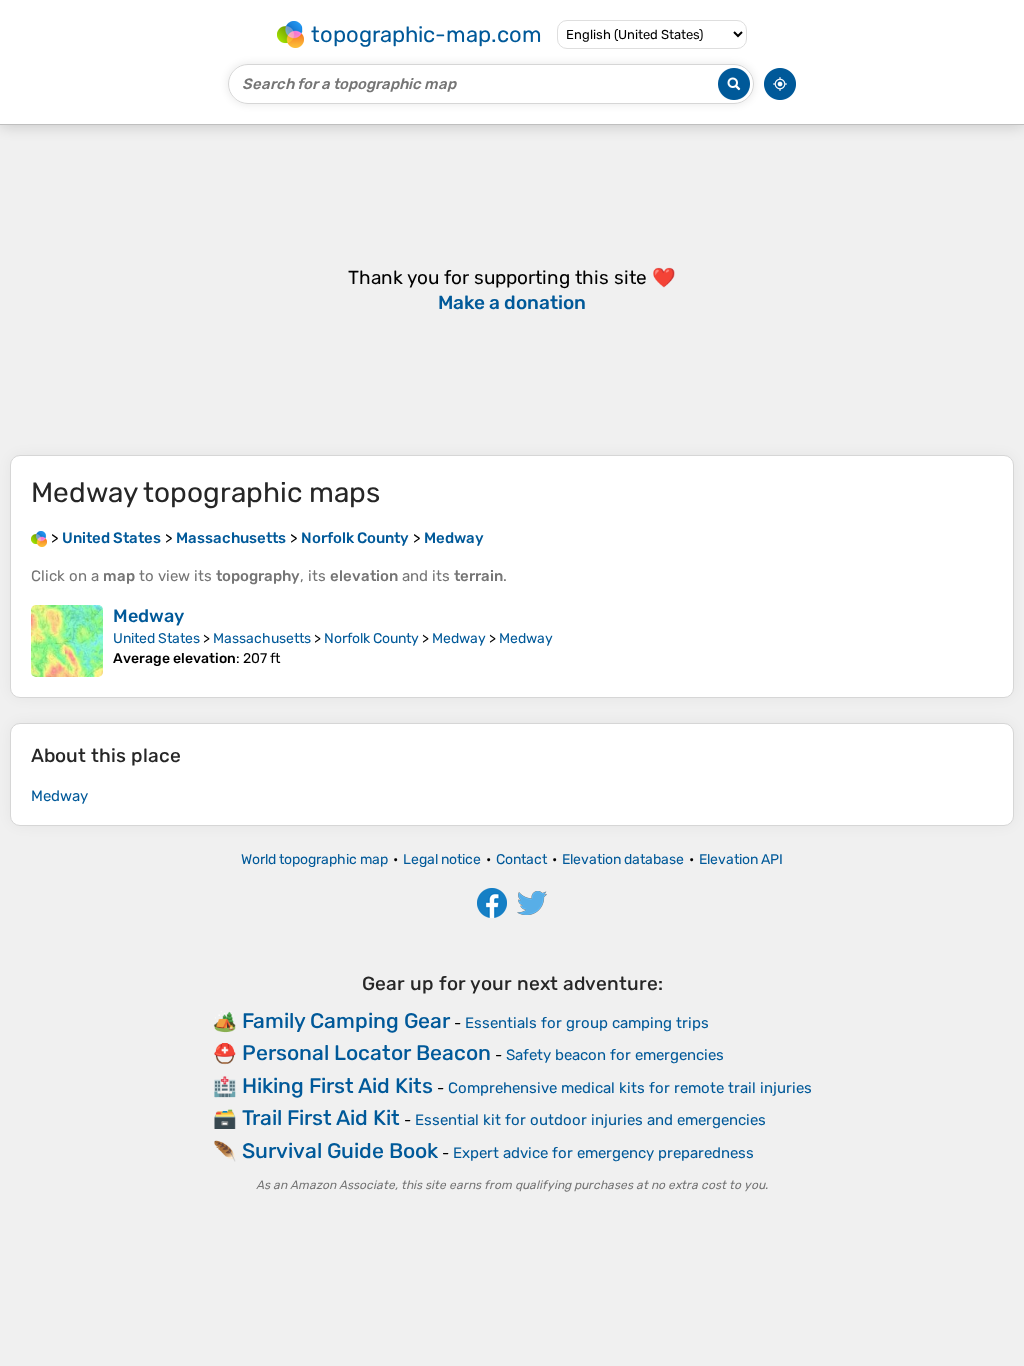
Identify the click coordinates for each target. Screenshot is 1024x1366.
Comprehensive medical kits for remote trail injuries (630, 1088)
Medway (148, 616)
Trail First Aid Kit (321, 1117)
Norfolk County (371, 638)
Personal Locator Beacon (366, 1052)
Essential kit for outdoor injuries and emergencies (590, 1120)
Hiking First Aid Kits (337, 1085)
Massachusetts (262, 638)
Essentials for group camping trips (587, 1023)
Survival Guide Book (340, 1150)
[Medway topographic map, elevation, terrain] (67, 641)
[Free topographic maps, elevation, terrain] (39, 538)
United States (156, 638)
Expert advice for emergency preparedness (603, 1153)
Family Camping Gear (346, 1020)
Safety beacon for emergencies (615, 1055)
